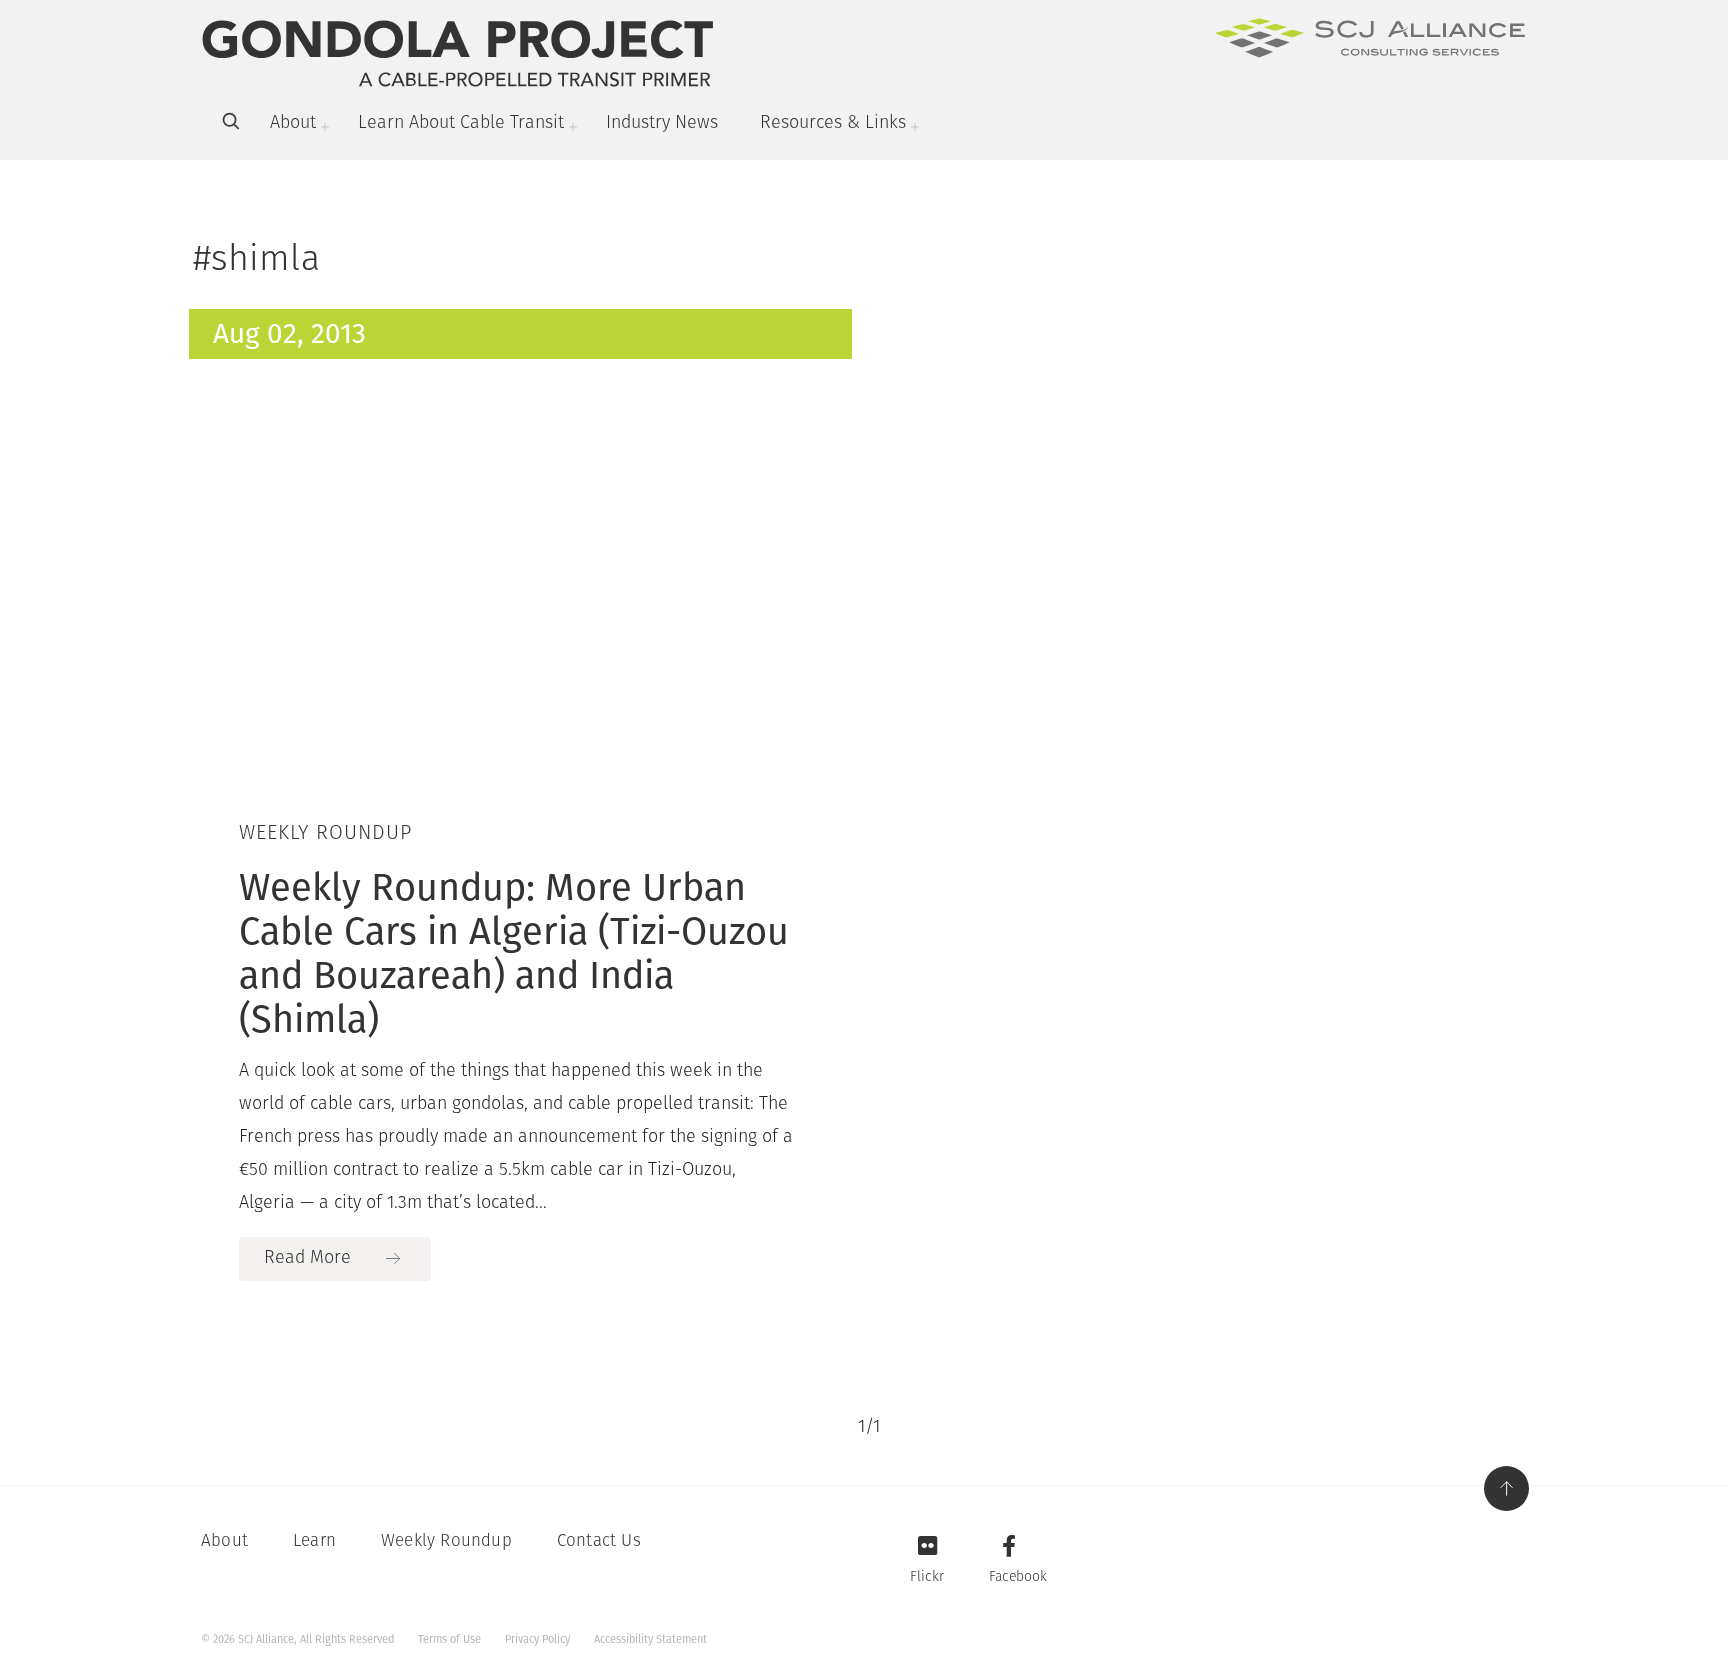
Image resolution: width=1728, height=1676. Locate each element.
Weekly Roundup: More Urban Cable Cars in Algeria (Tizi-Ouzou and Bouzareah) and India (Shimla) (514, 953)
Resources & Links (833, 124)
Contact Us (599, 1541)
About (293, 124)
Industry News (662, 124)
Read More (307, 1259)
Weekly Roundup (446, 1541)
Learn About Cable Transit (461, 124)
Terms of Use (449, 1639)
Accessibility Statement (650, 1639)
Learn (314, 1541)
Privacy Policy (537, 1639)
